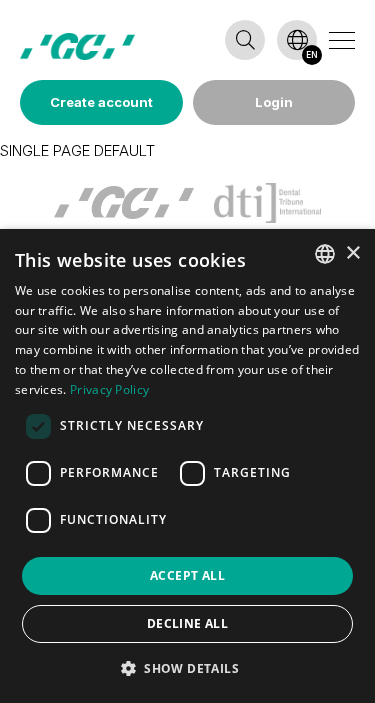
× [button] (352, 253)
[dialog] (187, 466)
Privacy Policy (109, 389)
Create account (101, 102)
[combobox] (325, 254)
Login (274, 102)
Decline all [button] (187, 623)
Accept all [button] (187, 575)
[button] (187, 668)
